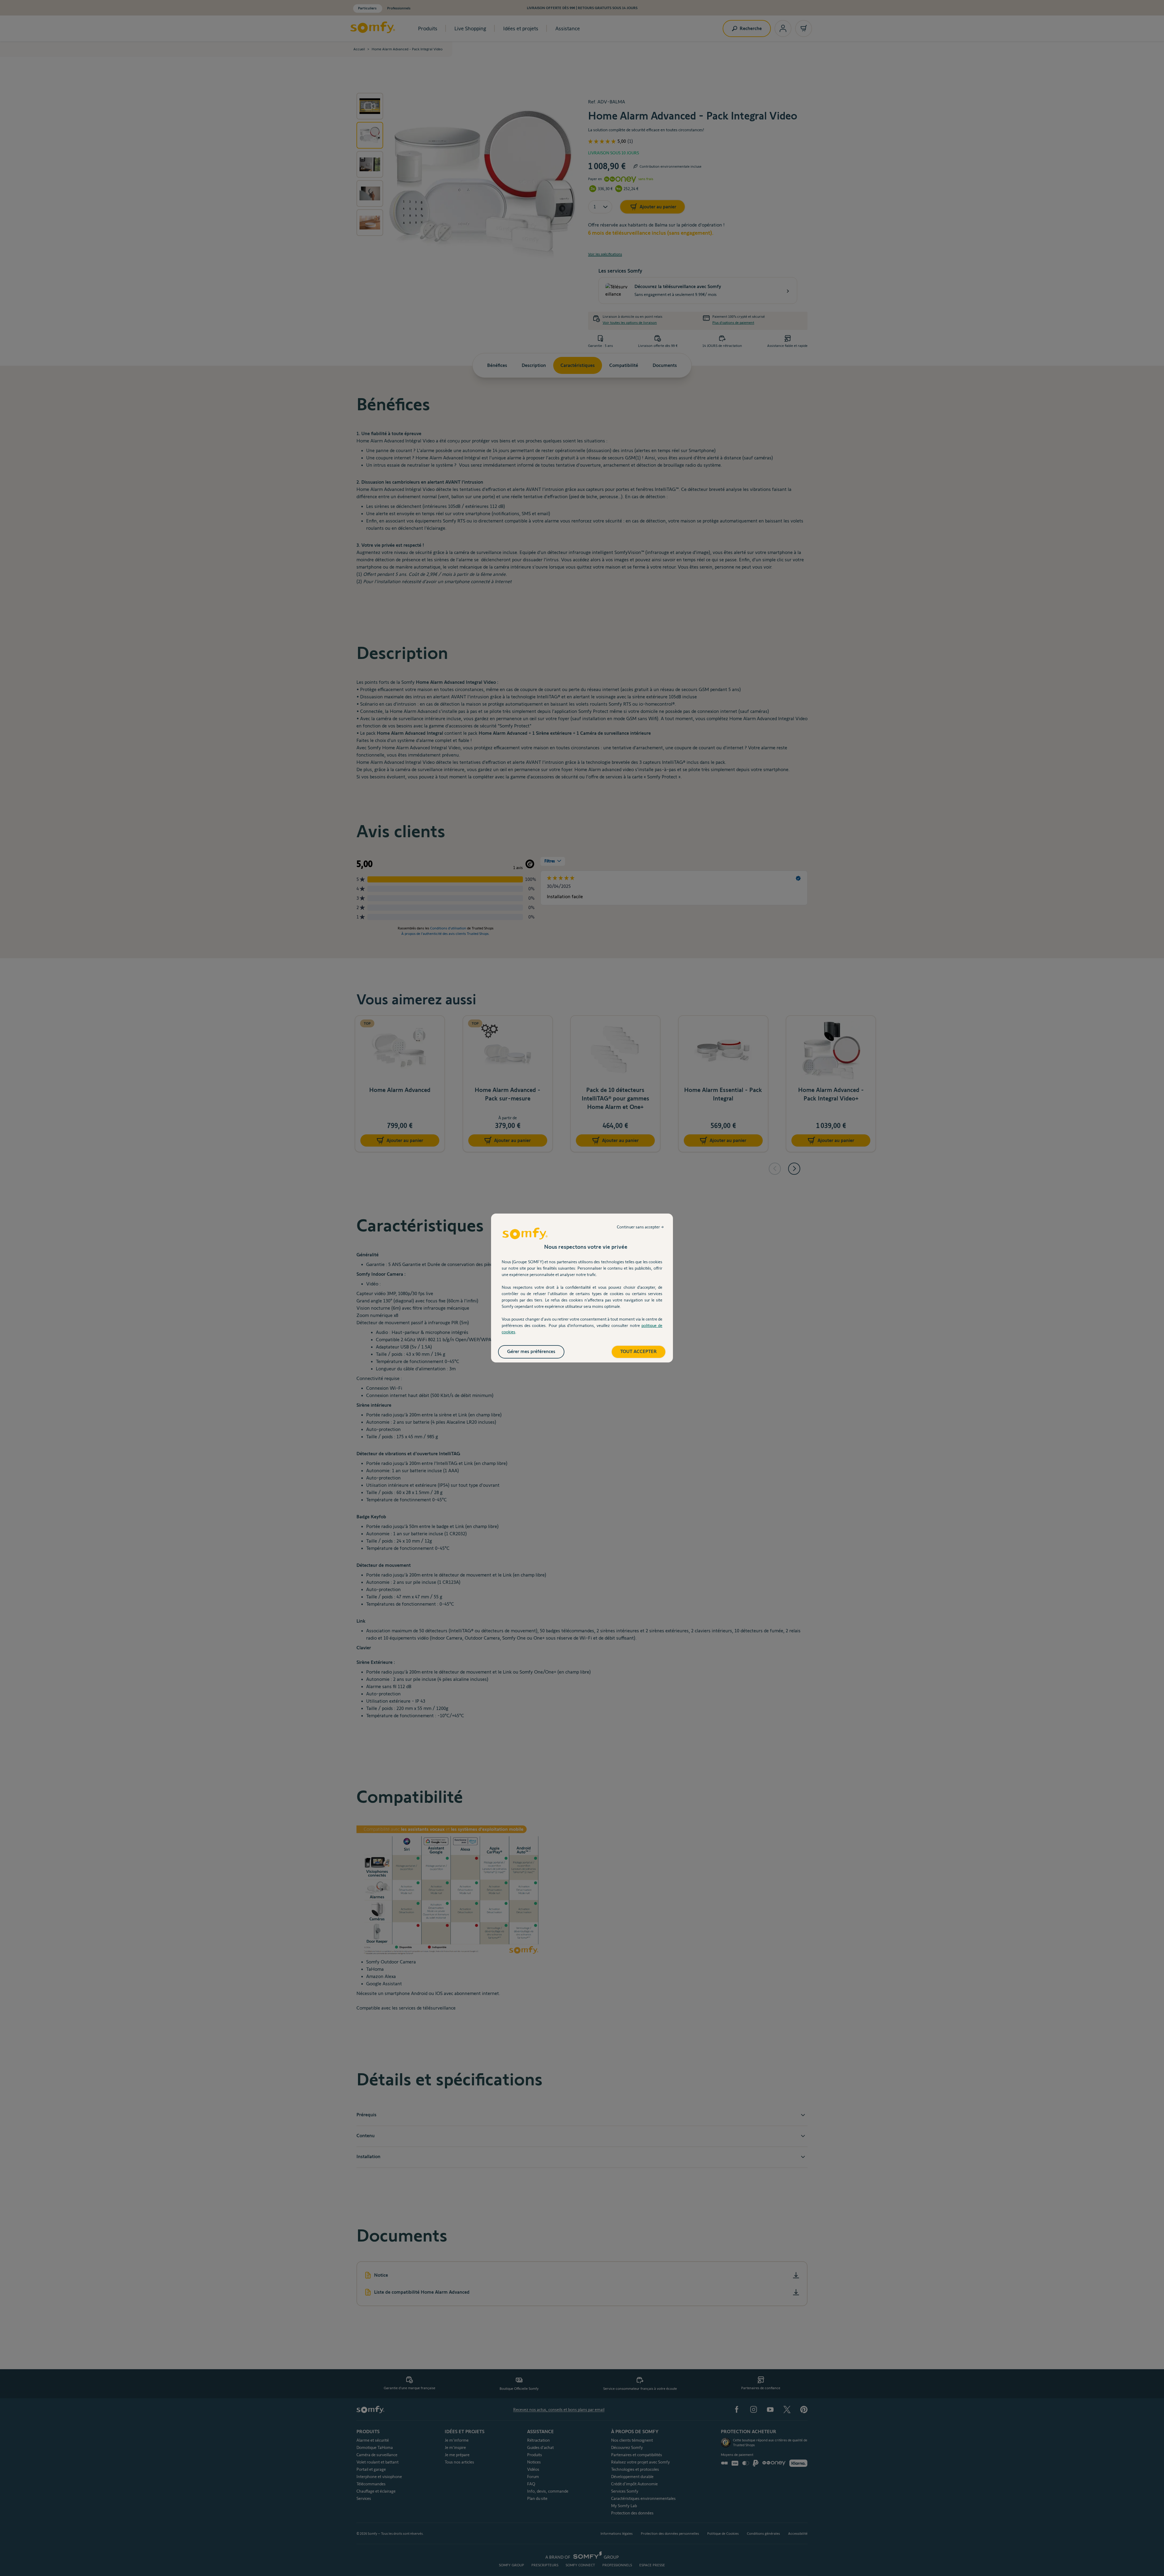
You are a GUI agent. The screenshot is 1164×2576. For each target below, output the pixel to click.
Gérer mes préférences (531, 1351)
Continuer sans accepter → (640, 1227)
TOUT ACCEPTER (639, 1351)
